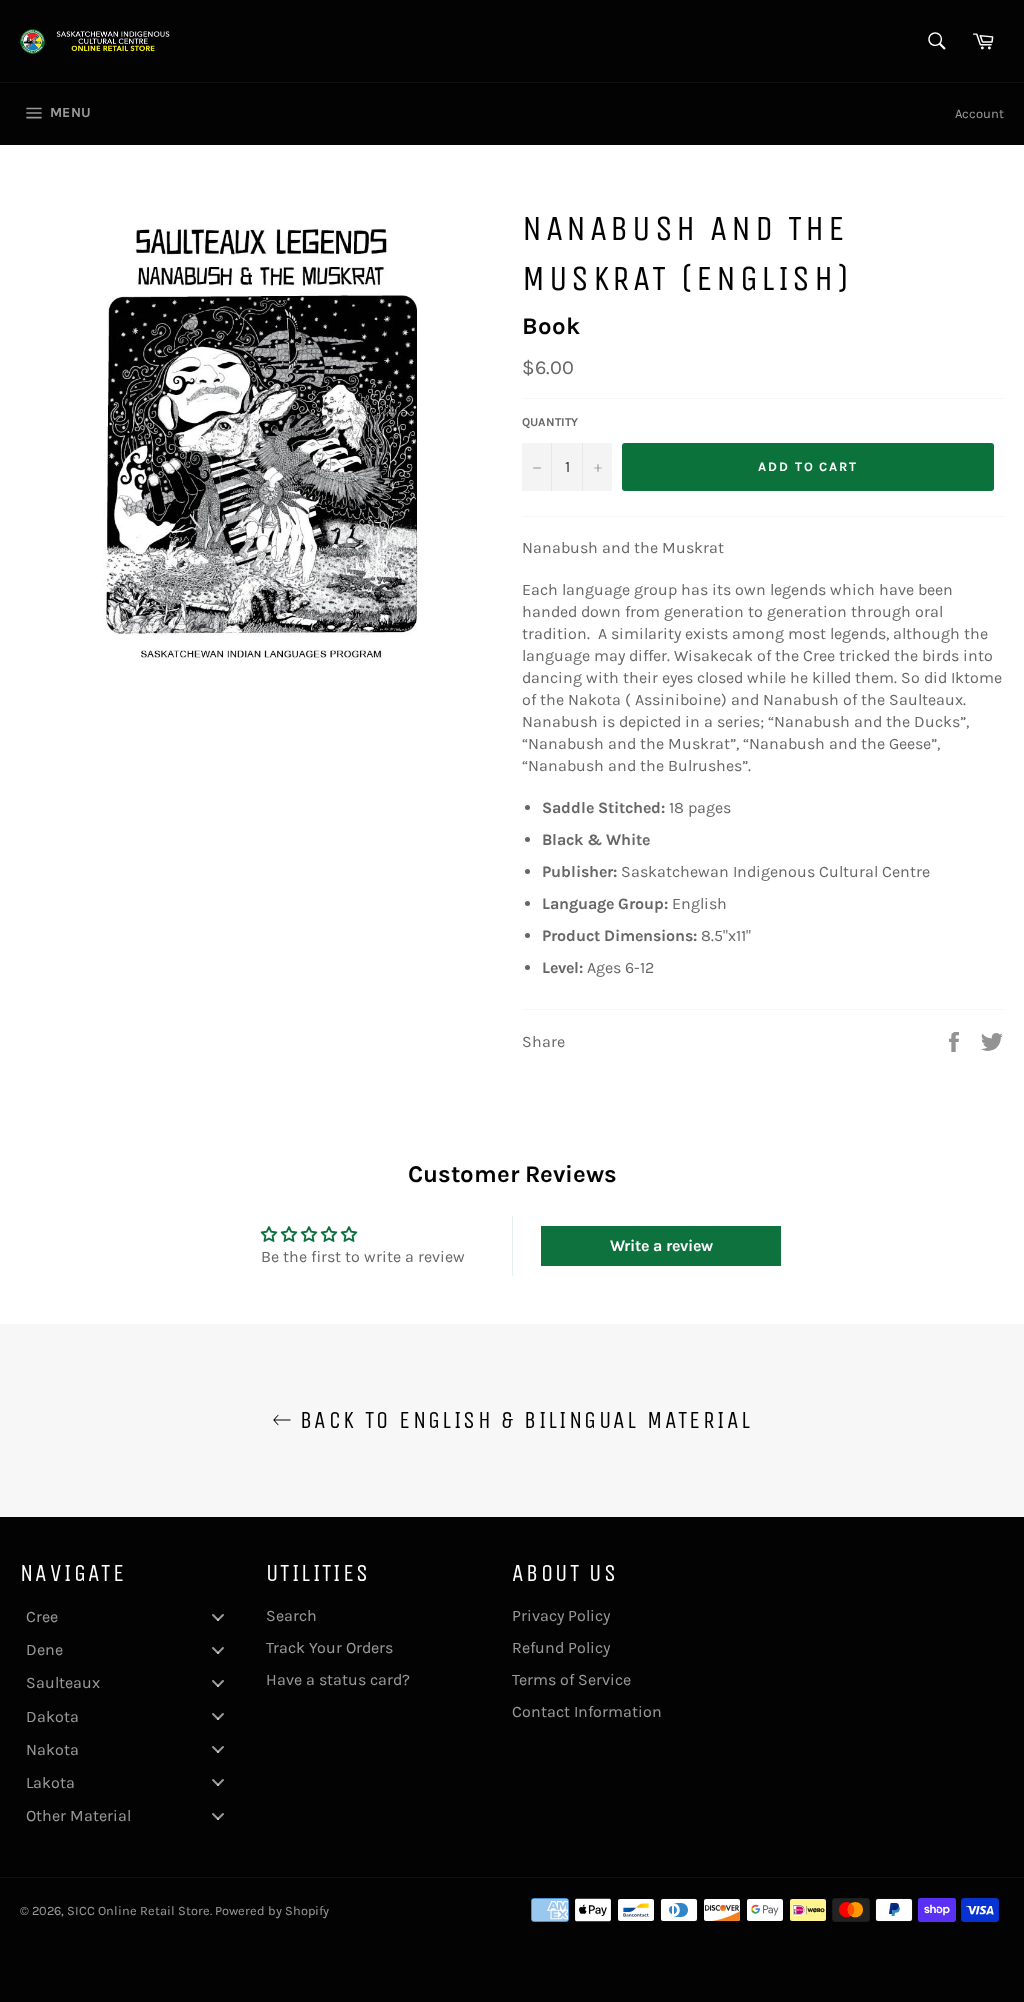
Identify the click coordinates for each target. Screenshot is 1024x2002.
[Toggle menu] (218, 1616)
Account (979, 113)
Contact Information (587, 1711)
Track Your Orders (329, 1647)
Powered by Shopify (272, 1910)
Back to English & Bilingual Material (522, 1420)
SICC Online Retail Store (138, 1910)
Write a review (661, 1245)
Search (291, 1615)
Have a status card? (338, 1679)
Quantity (550, 422)
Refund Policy (561, 1647)
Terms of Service (571, 1679)
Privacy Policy (561, 1615)
